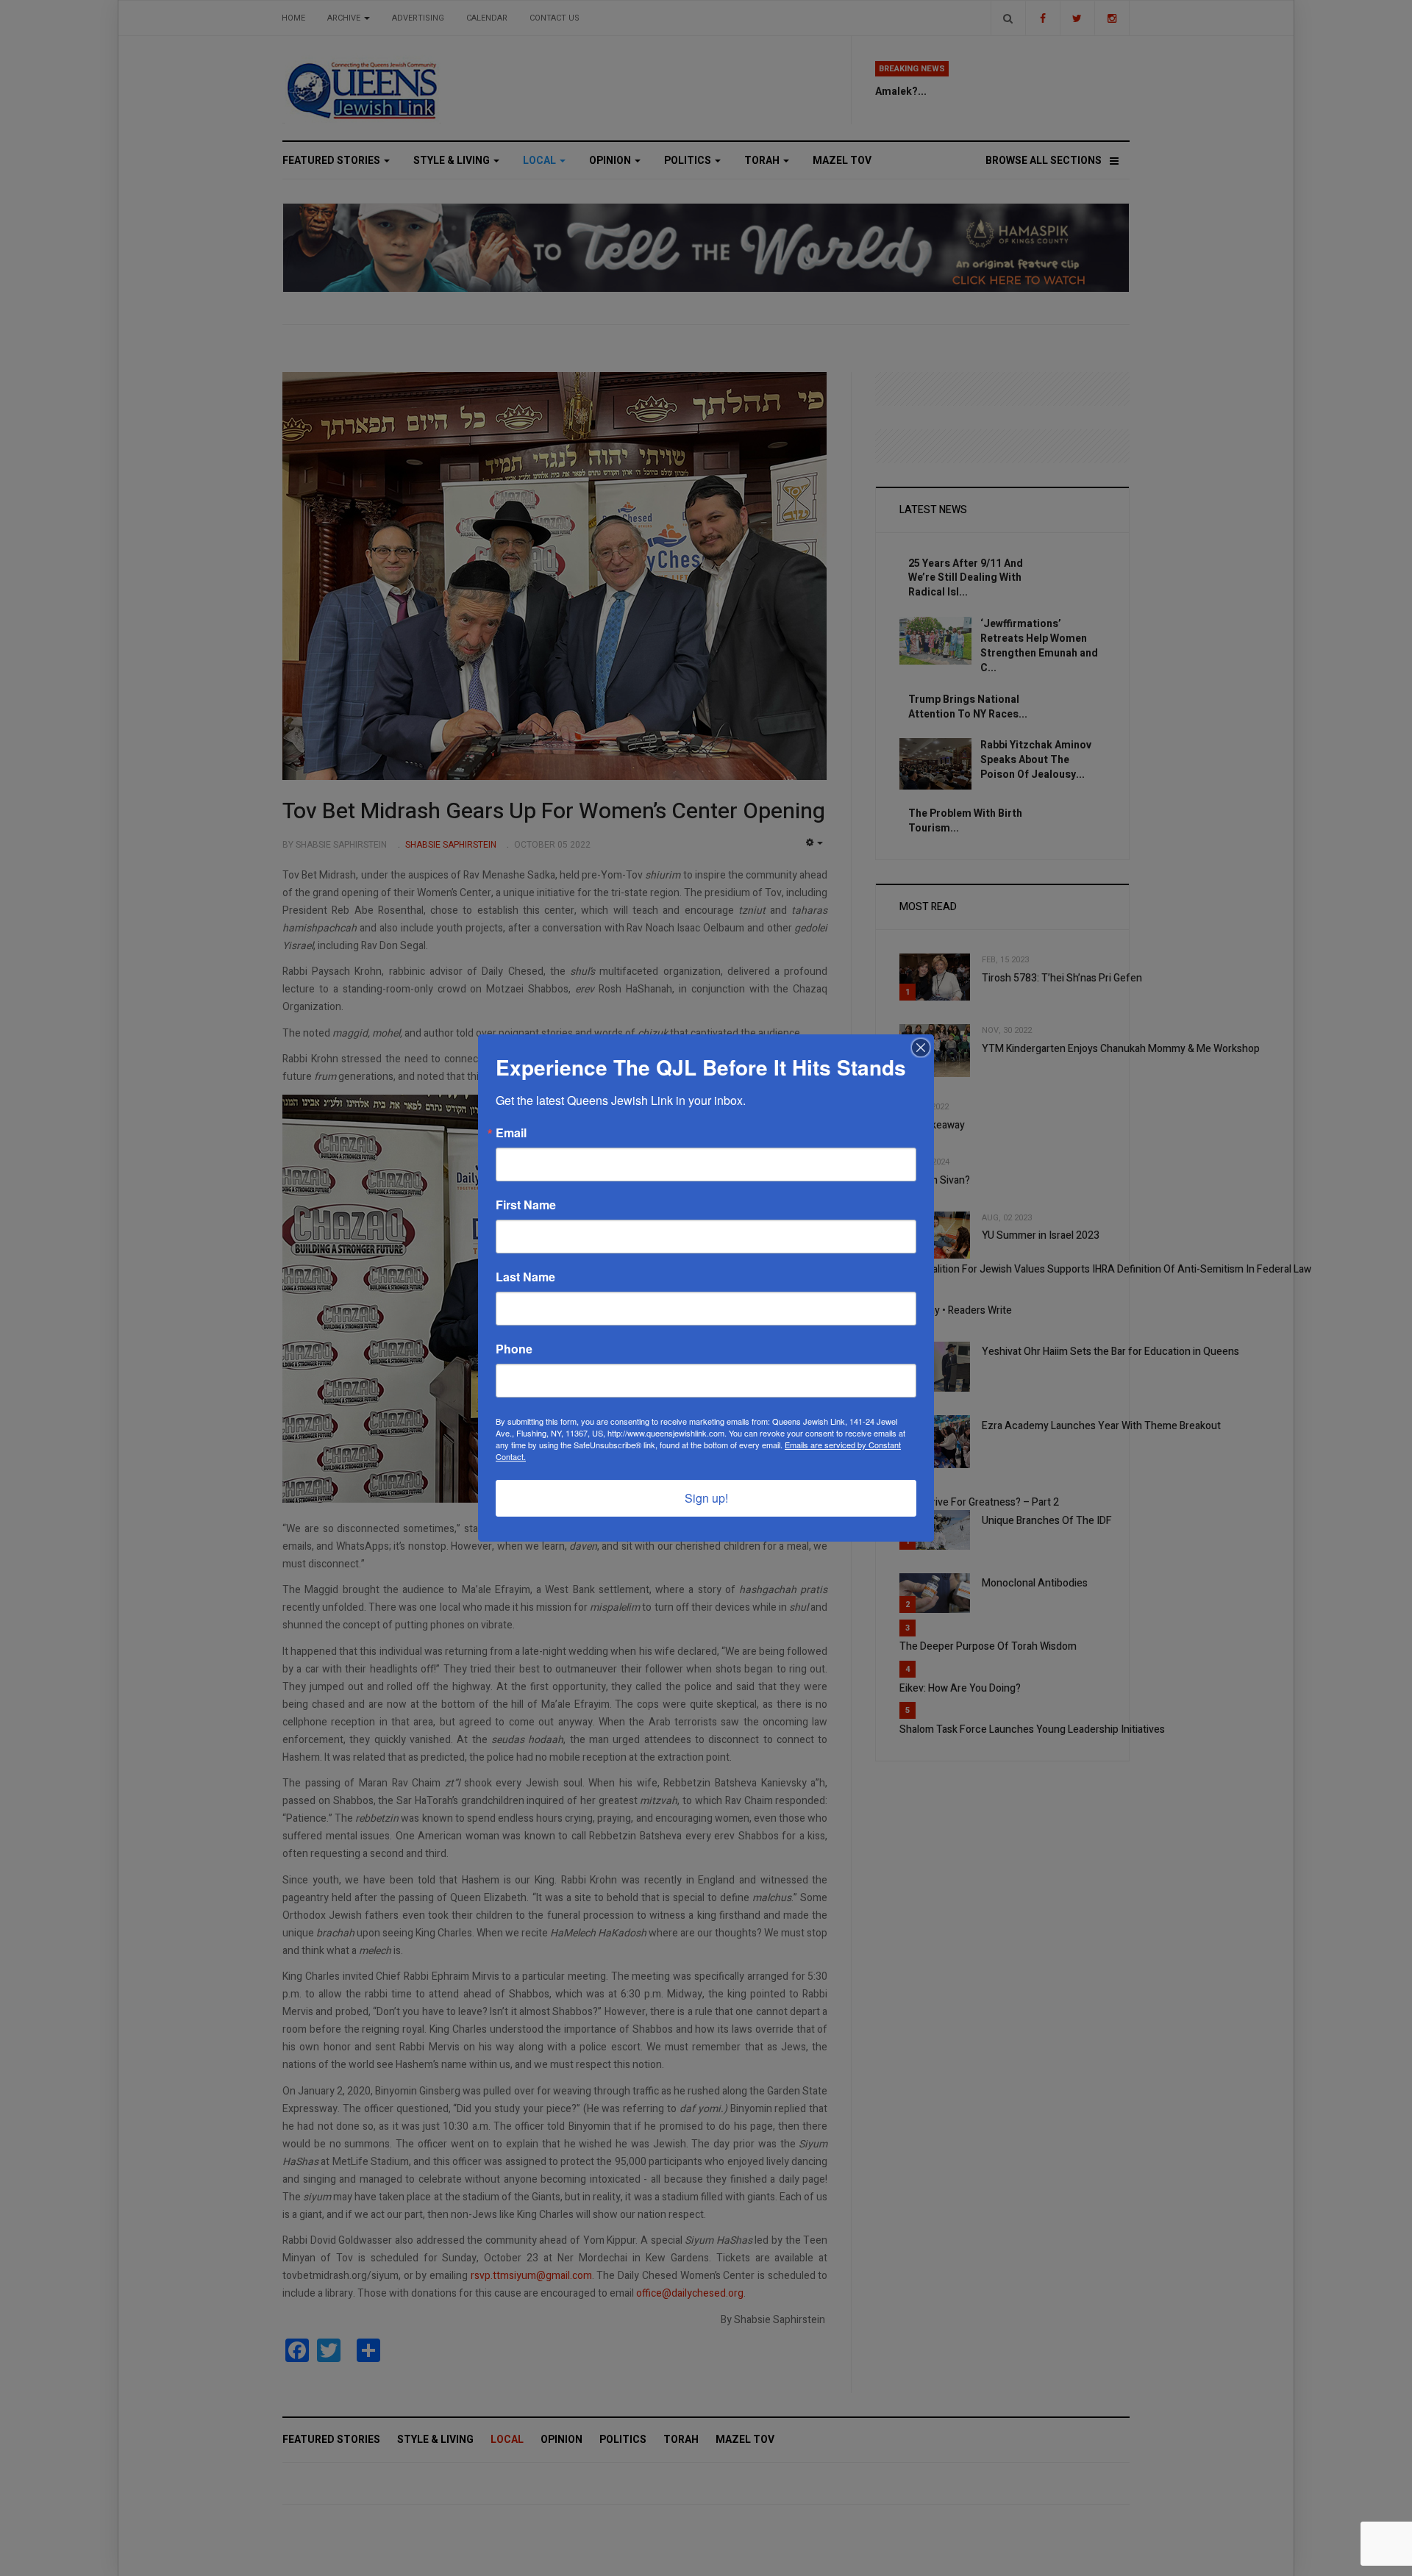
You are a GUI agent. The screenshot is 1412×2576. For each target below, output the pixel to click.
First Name (526, 1205)
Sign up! (706, 1498)
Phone (514, 1349)
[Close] (921, 1048)
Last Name (525, 1277)
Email (511, 1133)
